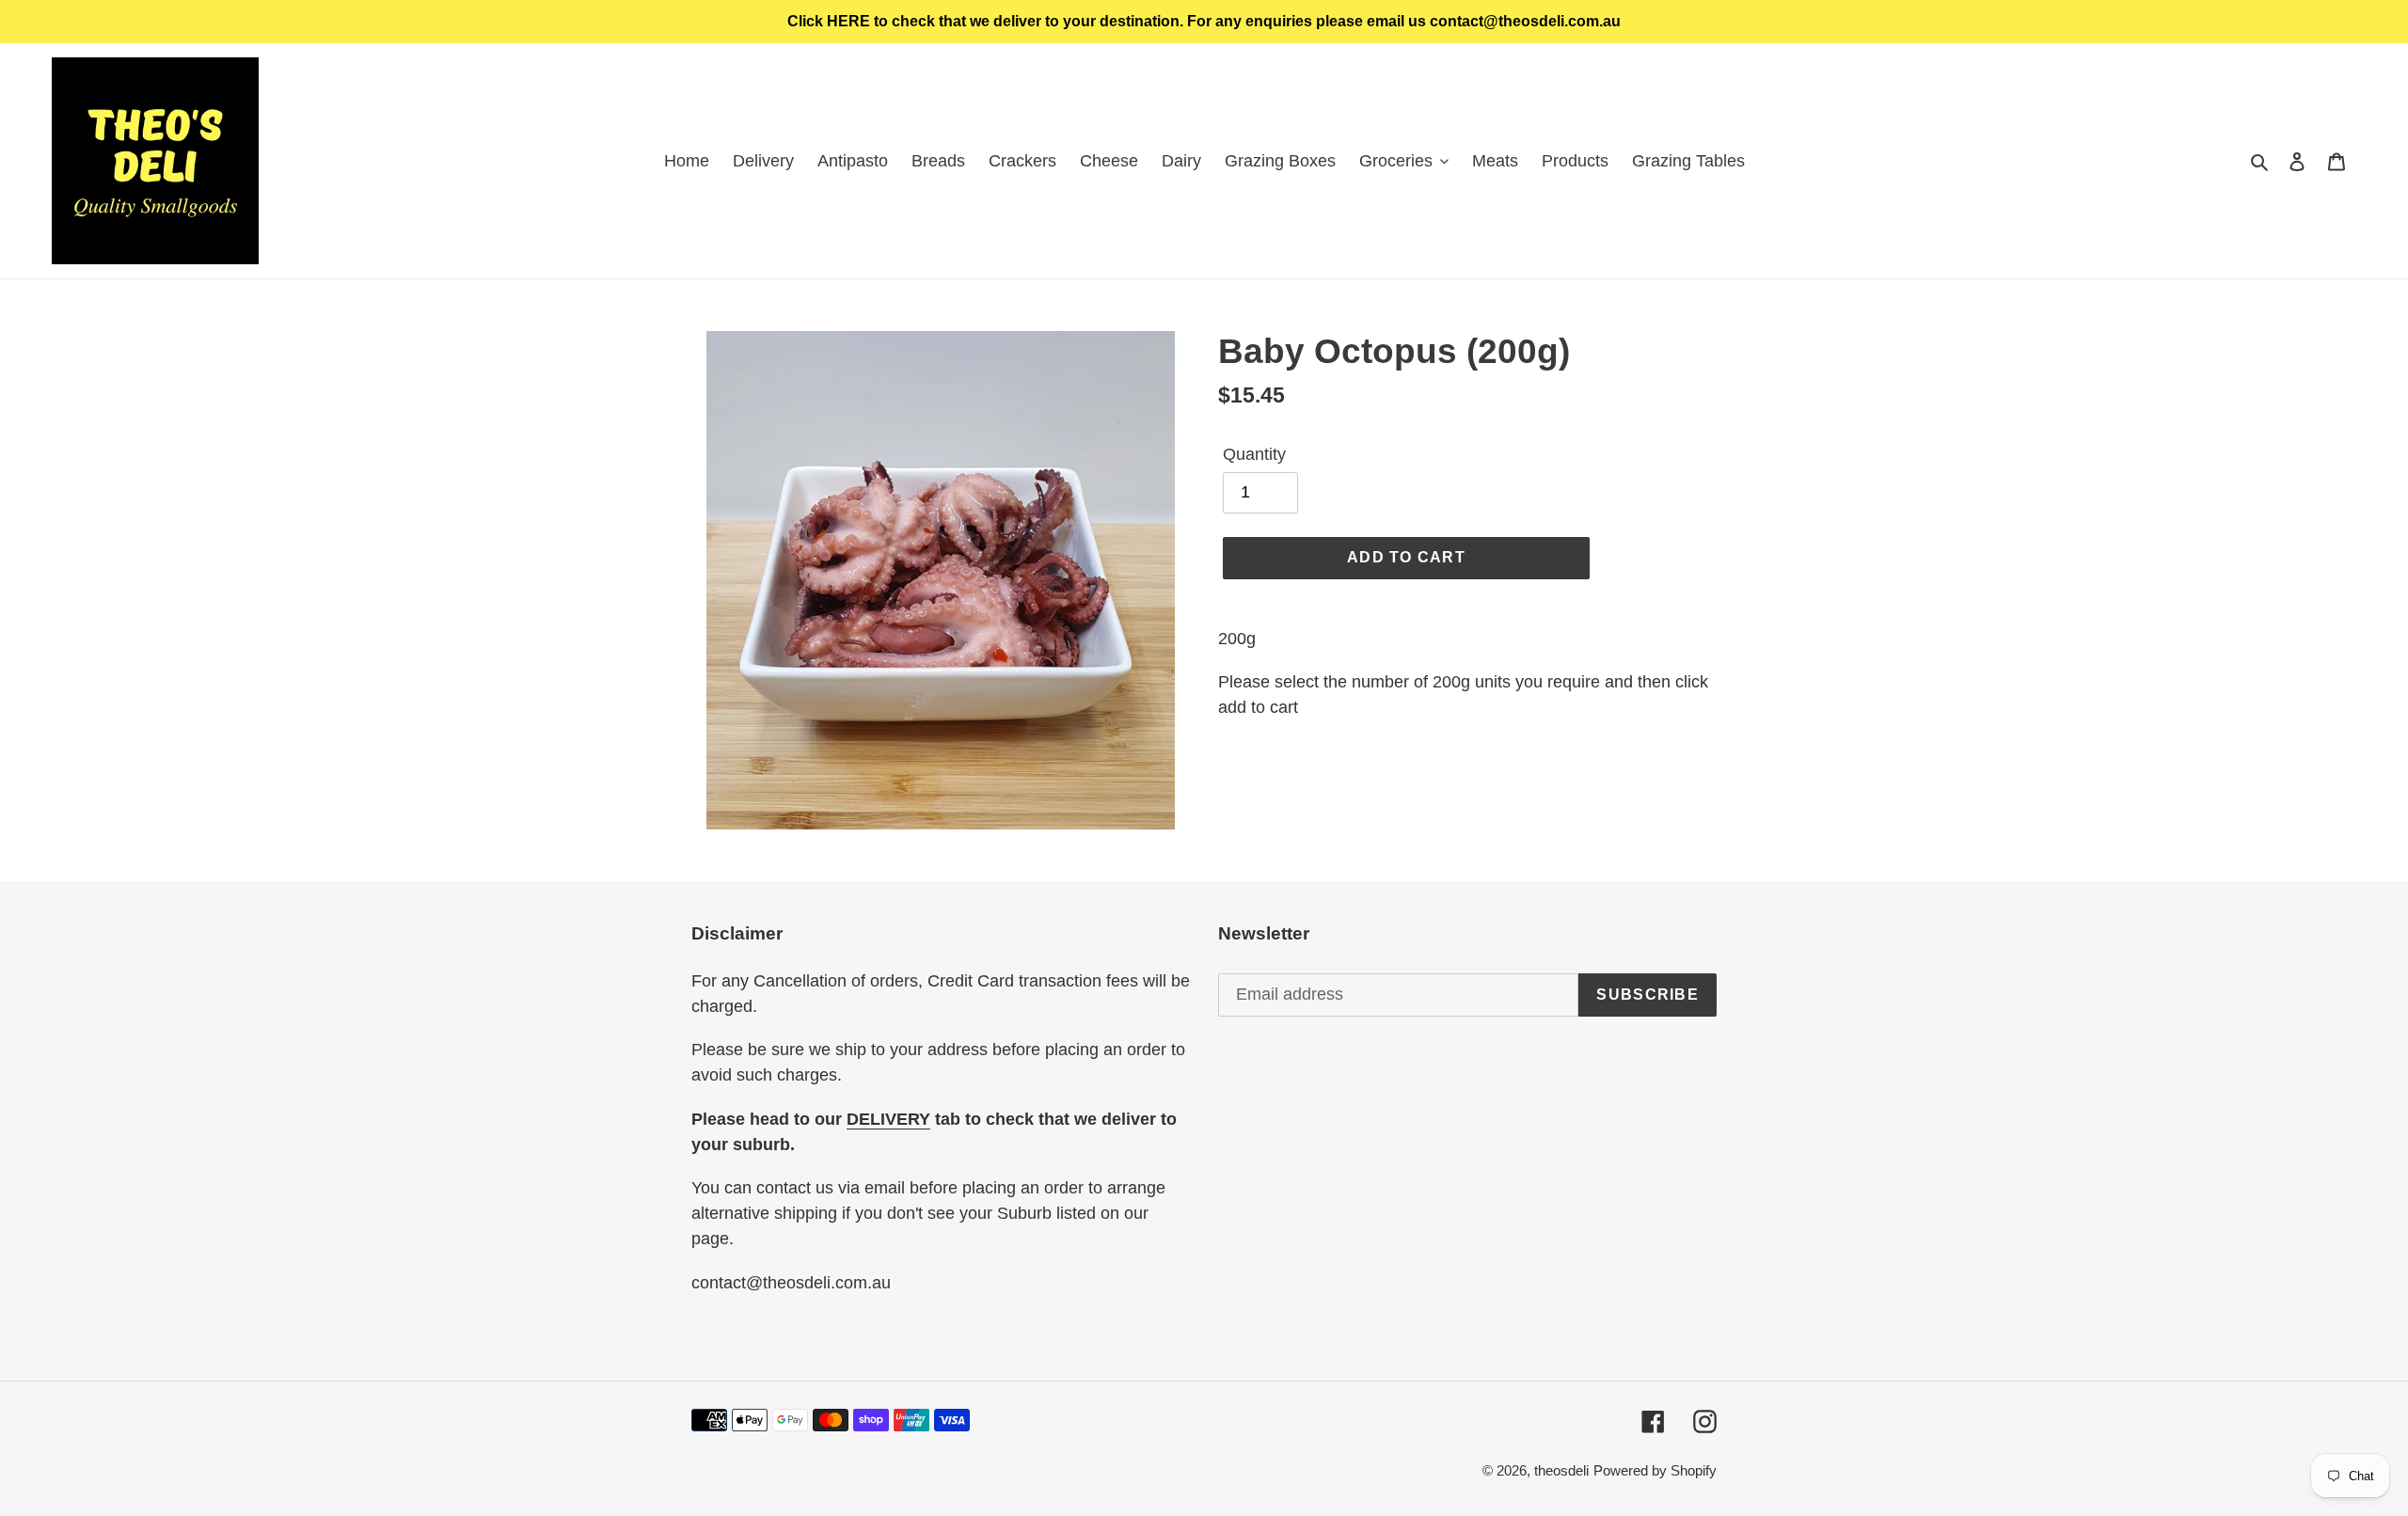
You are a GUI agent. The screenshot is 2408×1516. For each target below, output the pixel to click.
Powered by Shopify (1655, 1470)
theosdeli (1561, 1470)
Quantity (1254, 454)
